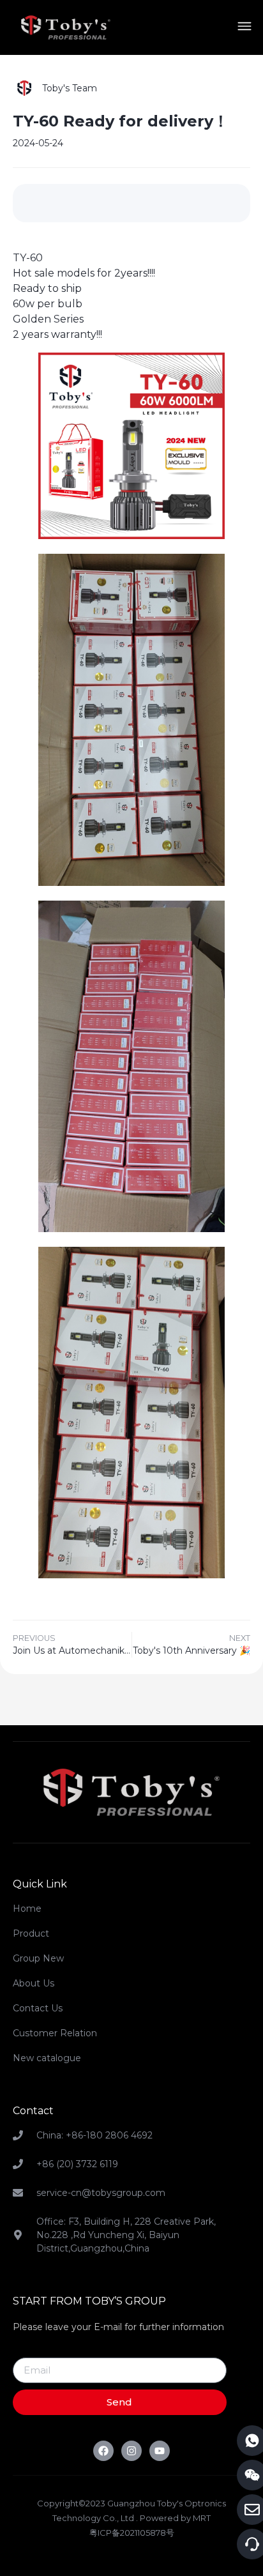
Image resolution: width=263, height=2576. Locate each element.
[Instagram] (131, 2451)
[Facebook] (103, 2451)
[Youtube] (160, 2451)
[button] (244, 28)
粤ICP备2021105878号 (132, 2533)
